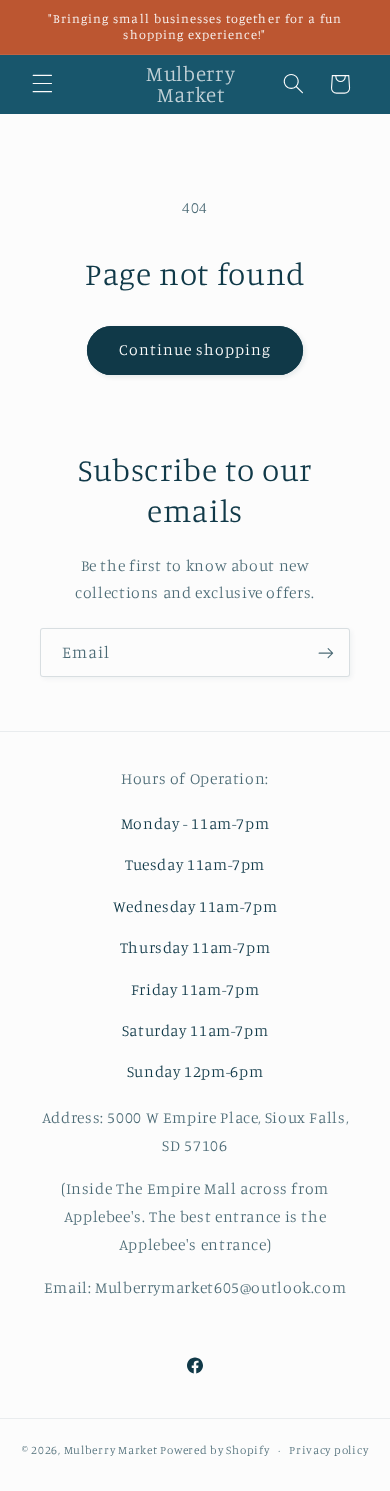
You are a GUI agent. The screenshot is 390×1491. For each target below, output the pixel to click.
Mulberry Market (111, 1450)
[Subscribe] (326, 652)
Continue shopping (195, 349)
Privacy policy (328, 1450)
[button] (42, 84)
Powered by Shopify (214, 1450)
